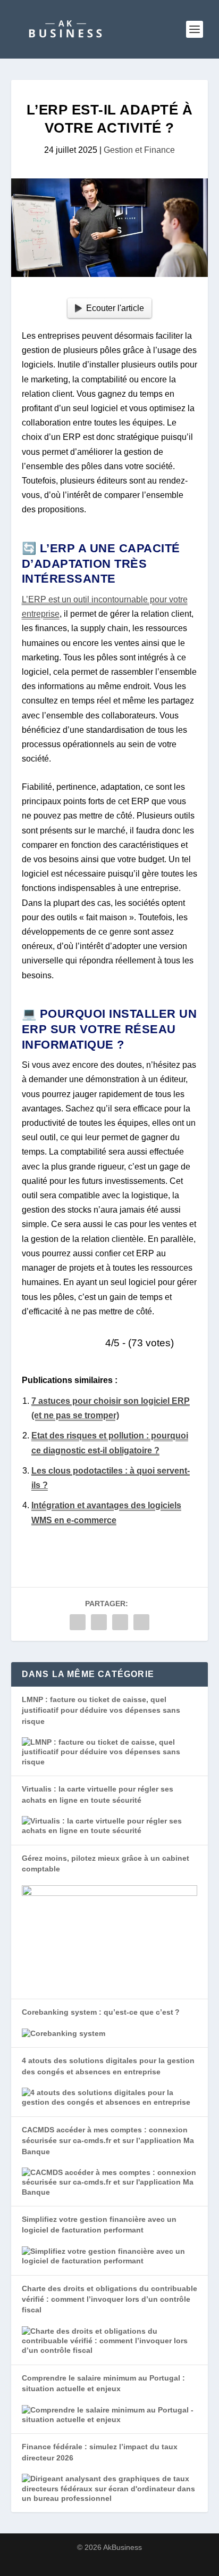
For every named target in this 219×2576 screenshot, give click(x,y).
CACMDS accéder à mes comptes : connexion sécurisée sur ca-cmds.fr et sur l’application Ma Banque (108, 2141)
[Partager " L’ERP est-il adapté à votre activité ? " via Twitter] (99, 1622)
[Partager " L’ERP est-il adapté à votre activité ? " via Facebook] (78, 1622)
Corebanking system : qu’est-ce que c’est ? (101, 2012)
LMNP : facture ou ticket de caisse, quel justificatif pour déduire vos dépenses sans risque (101, 1710)
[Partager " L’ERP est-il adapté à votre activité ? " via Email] (141, 1622)
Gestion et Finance (139, 150)
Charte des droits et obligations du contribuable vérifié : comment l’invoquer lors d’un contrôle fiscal (109, 2299)
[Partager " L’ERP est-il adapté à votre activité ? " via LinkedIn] (120, 1622)
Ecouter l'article (115, 308)
